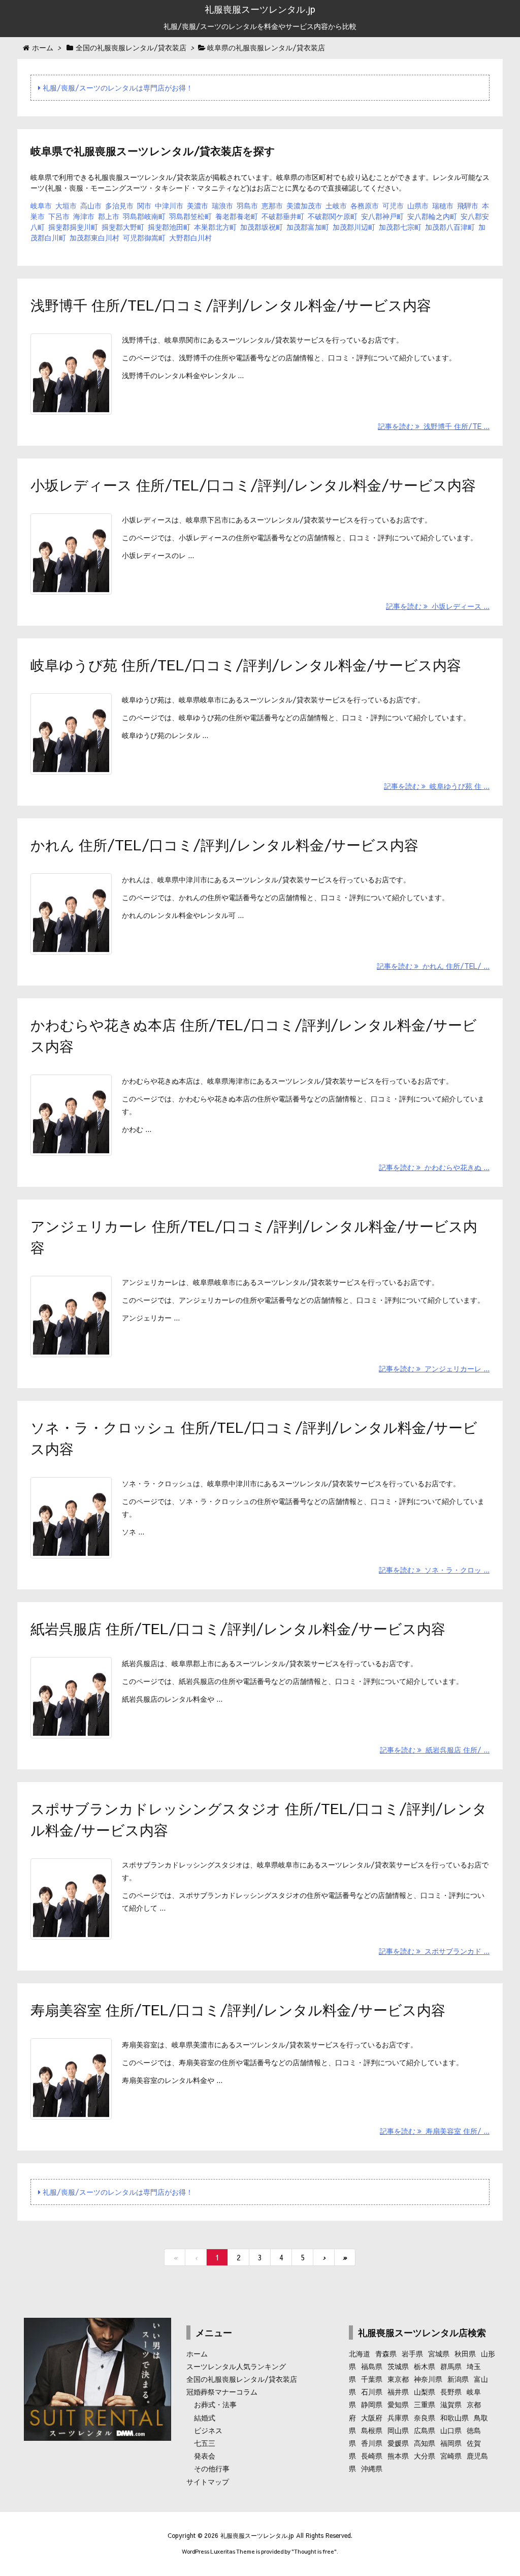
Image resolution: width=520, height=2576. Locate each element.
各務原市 (365, 205)
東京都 (398, 2379)
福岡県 (451, 2443)
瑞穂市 (443, 205)
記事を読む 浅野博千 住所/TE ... (434, 426)
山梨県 (425, 2391)
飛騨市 (468, 205)
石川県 (372, 2391)
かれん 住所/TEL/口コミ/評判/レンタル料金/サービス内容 (224, 845)
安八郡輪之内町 (432, 216)
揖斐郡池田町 (169, 227)
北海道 (360, 2353)
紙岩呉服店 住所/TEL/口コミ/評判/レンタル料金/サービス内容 (238, 1628)
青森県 (386, 2353)
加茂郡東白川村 (94, 237)
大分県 (425, 2456)
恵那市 (272, 205)
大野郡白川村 (190, 237)
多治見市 (119, 205)
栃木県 (425, 2366)
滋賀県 (451, 2404)
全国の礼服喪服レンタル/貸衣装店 (242, 2379)
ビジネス (208, 2430)
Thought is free (314, 2551)
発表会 (205, 2456)
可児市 (393, 205)
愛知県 (398, 2404)
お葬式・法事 (215, 2404)
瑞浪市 (222, 205)
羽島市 (247, 205)
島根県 (372, 2430)
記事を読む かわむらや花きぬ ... (434, 1167)
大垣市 (66, 205)
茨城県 (398, 2366)
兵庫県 (398, 2417)
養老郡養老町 (237, 216)
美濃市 (198, 205)
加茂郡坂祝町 (262, 227)
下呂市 (59, 216)
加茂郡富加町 (308, 227)
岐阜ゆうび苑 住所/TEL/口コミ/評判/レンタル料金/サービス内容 (246, 665)
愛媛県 (398, 2443)
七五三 (205, 2443)
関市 (144, 205)
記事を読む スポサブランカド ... (434, 1951)
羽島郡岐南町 (144, 216)
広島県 (425, 2430)
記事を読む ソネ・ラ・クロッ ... (434, 1570)
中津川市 (169, 205)
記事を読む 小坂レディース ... (438, 606)
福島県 (372, 2366)
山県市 (418, 205)
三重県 (425, 2404)
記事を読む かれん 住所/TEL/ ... (433, 966)
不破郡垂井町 (283, 216)
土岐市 (336, 205)
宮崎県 (451, 2456)
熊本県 (398, 2456)
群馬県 (451, 2366)
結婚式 (205, 2417)
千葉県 (372, 2379)
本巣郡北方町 (215, 227)
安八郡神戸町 (382, 216)
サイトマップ (208, 2481)
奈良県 (425, 2417)
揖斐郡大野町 (123, 227)
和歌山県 (454, 2417)
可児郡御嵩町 (144, 237)
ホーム (197, 2353)
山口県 (451, 2430)
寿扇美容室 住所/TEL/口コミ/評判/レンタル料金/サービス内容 (238, 2010)
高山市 (91, 205)
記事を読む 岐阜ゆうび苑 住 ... (437, 786)
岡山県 (398, 2430)
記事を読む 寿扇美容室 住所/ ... (435, 2131)
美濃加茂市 (304, 205)
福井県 (398, 2391)
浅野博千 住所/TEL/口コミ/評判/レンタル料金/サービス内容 (231, 305)
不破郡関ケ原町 (333, 216)
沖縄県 (372, 2468)
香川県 (372, 2443)
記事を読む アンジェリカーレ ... (434, 1368)
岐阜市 (41, 205)
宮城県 (439, 2353)
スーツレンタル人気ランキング (236, 2366)
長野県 (451, 2391)
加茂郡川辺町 (354, 227)
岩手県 (412, 2353)
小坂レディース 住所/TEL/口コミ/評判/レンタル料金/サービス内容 (253, 485)
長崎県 (372, 2456)
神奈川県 (428, 2379)
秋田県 (465, 2353)
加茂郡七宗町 (400, 227)
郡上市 (109, 216)
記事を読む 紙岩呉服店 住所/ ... (435, 1750)
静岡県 (372, 2404)
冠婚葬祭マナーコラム (222, 2391)
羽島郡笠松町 (190, 216)
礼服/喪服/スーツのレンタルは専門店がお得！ (117, 87)
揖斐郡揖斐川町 (73, 227)
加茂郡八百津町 (450, 227)
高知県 (425, 2443)
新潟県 (458, 2379)
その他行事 (212, 2468)
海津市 (84, 216)
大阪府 (372, 2417)
